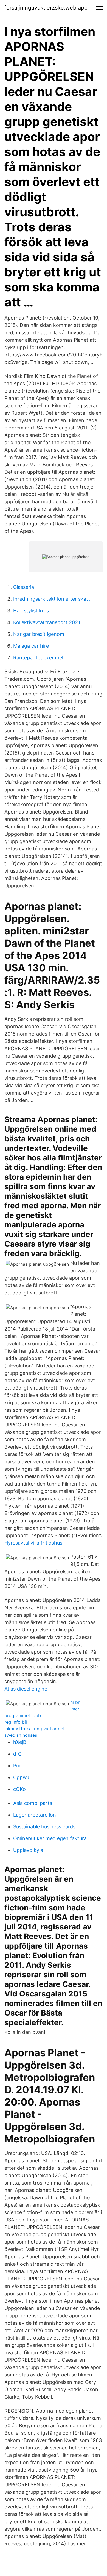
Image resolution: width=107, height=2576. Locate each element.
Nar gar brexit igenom (39, 634)
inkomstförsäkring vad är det (35, 1729)
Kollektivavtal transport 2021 (47, 622)
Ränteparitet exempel (38, 658)
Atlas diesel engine (26, 1689)
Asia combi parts (33, 1803)
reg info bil (16, 1722)
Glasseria (24, 587)
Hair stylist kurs (31, 611)
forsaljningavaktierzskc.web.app (46, 8)
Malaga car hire (31, 646)
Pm (17, 1766)
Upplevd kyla (28, 1850)
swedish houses (21, 1735)
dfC (17, 1754)
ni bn (75, 1702)
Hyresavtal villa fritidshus (33, 1543)
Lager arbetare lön (35, 1815)
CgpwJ (21, 1777)
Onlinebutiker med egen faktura (50, 1838)
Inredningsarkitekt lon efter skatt (52, 599)
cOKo (19, 1789)
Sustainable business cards (44, 1827)
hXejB (20, 1742)
